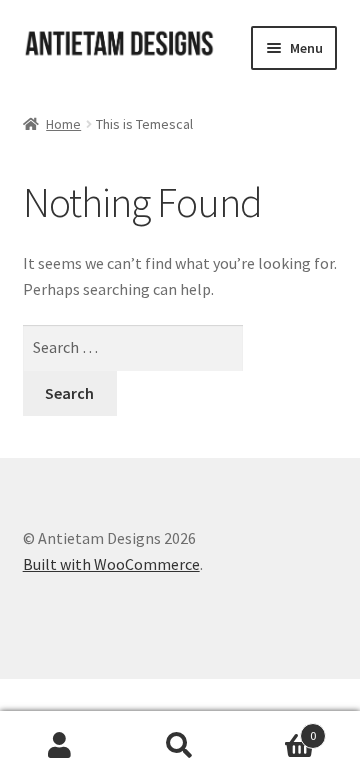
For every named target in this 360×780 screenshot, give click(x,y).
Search (180, 746)
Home (63, 124)
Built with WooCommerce (111, 564)
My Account (60, 746)
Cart (278, 728)
